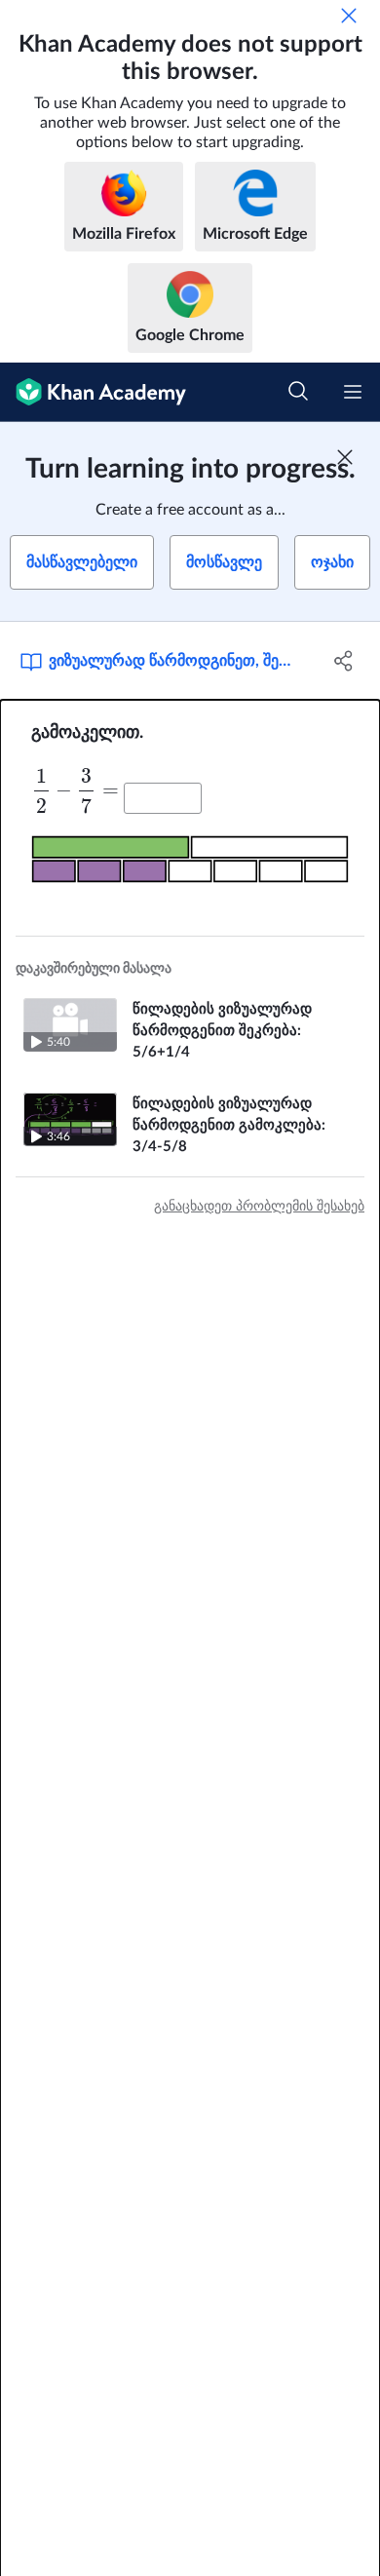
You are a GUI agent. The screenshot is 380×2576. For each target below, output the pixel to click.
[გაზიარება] (343, 661)
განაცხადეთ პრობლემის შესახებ (259, 1207)
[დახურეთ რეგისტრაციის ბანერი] (345, 457)
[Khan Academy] (93, 392)
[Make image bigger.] (190, 859)
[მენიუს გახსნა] (353, 392)
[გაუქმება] (349, 16)
